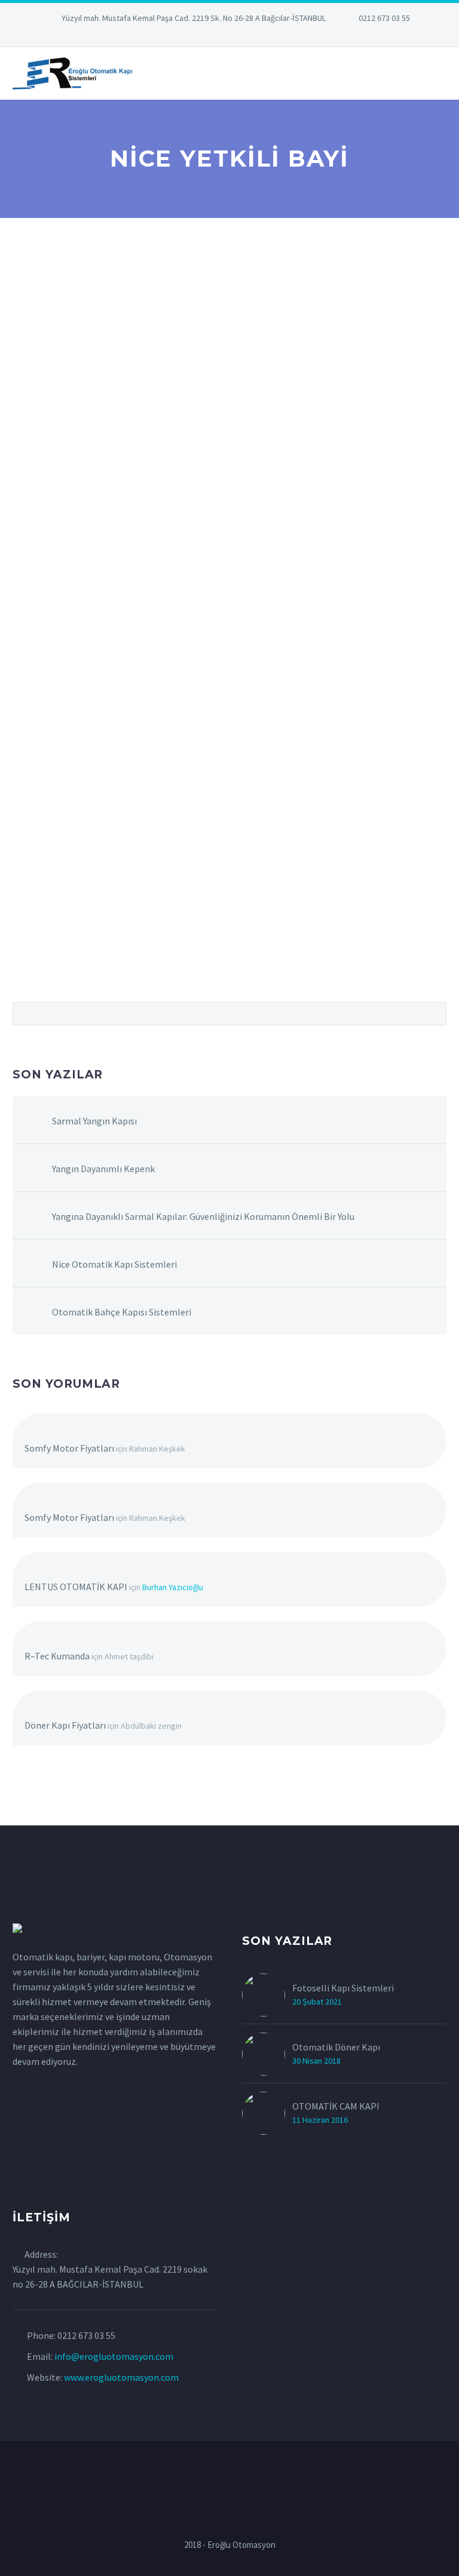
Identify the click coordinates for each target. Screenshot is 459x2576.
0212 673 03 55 (384, 18)
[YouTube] (265, 36)
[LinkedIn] (194, 36)
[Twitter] (212, 36)
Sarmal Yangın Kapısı (94, 1121)
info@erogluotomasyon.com (114, 2356)
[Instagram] (229, 36)
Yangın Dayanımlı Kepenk (103, 1169)
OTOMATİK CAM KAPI (336, 2106)
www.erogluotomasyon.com (121, 2377)
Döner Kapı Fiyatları (65, 1725)
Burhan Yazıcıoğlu (173, 1587)
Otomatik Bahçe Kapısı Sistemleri (122, 1312)
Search (434, 1013)
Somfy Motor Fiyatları (69, 1448)
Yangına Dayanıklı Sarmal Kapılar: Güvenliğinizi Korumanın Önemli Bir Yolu (203, 1216)
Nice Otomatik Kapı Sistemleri (114, 1264)
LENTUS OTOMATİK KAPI (76, 1587)
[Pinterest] (247, 36)
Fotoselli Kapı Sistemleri (343, 1988)
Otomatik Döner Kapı (336, 2047)
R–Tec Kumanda (57, 1656)
